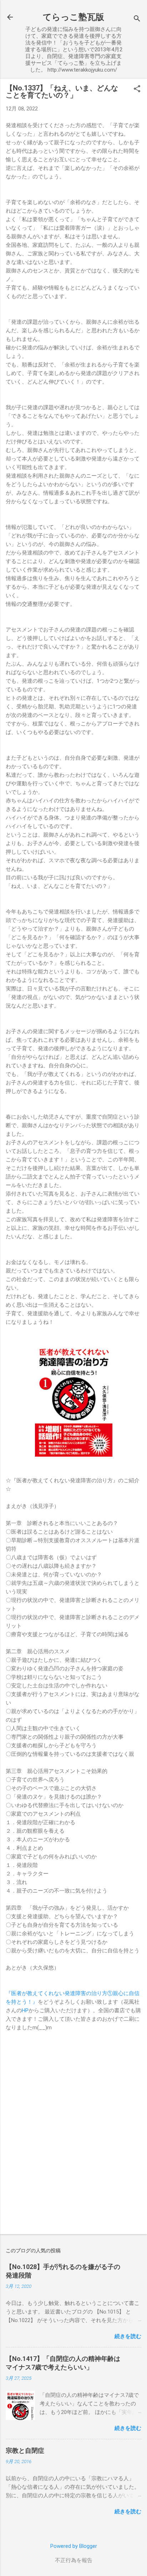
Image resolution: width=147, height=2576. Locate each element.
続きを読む (128, 2336)
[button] (137, 89)
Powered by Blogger (74, 2546)
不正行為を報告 (74, 2560)
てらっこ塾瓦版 (73, 17)
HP (25, 2010)
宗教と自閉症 (25, 2450)
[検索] (137, 19)
